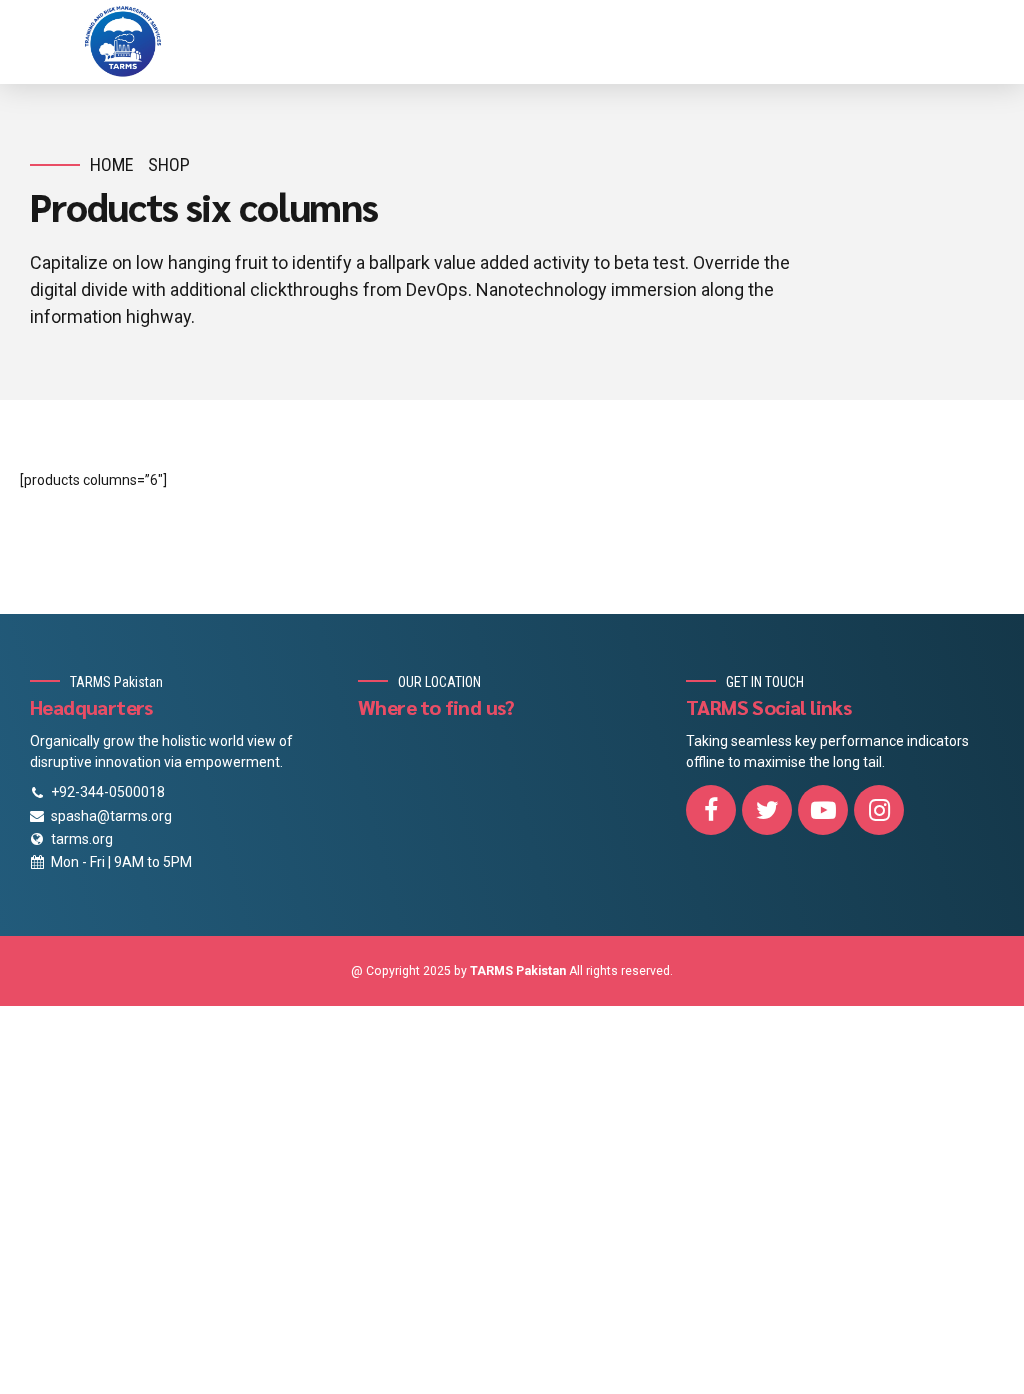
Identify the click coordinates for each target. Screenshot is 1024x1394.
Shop (169, 164)
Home (112, 164)
